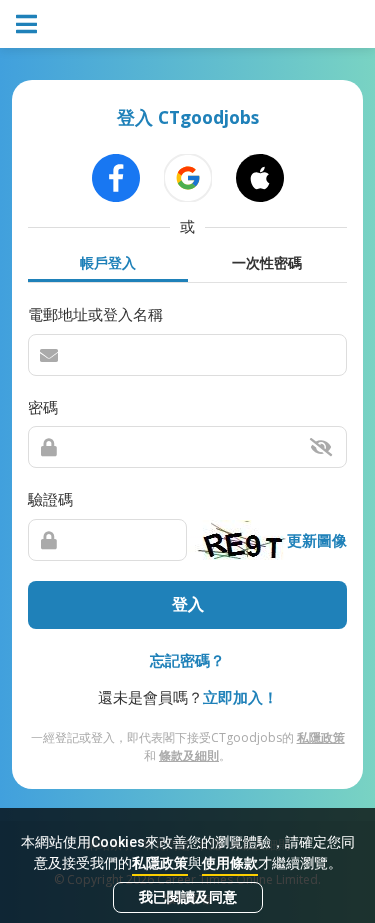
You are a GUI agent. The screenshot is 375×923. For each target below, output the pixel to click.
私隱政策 (160, 863)
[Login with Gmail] (188, 178)
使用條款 (230, 863)
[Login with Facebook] (116, 178)
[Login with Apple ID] (260, 178)
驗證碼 (50, 499)
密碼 (43, 407)
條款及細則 (189, 755)
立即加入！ (240, 697)
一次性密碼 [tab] (267, 262)
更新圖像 (317, 540)
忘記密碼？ (187, 660)
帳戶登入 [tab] (108, 262)
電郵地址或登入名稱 (95, 314)
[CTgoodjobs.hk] (188, 24)
